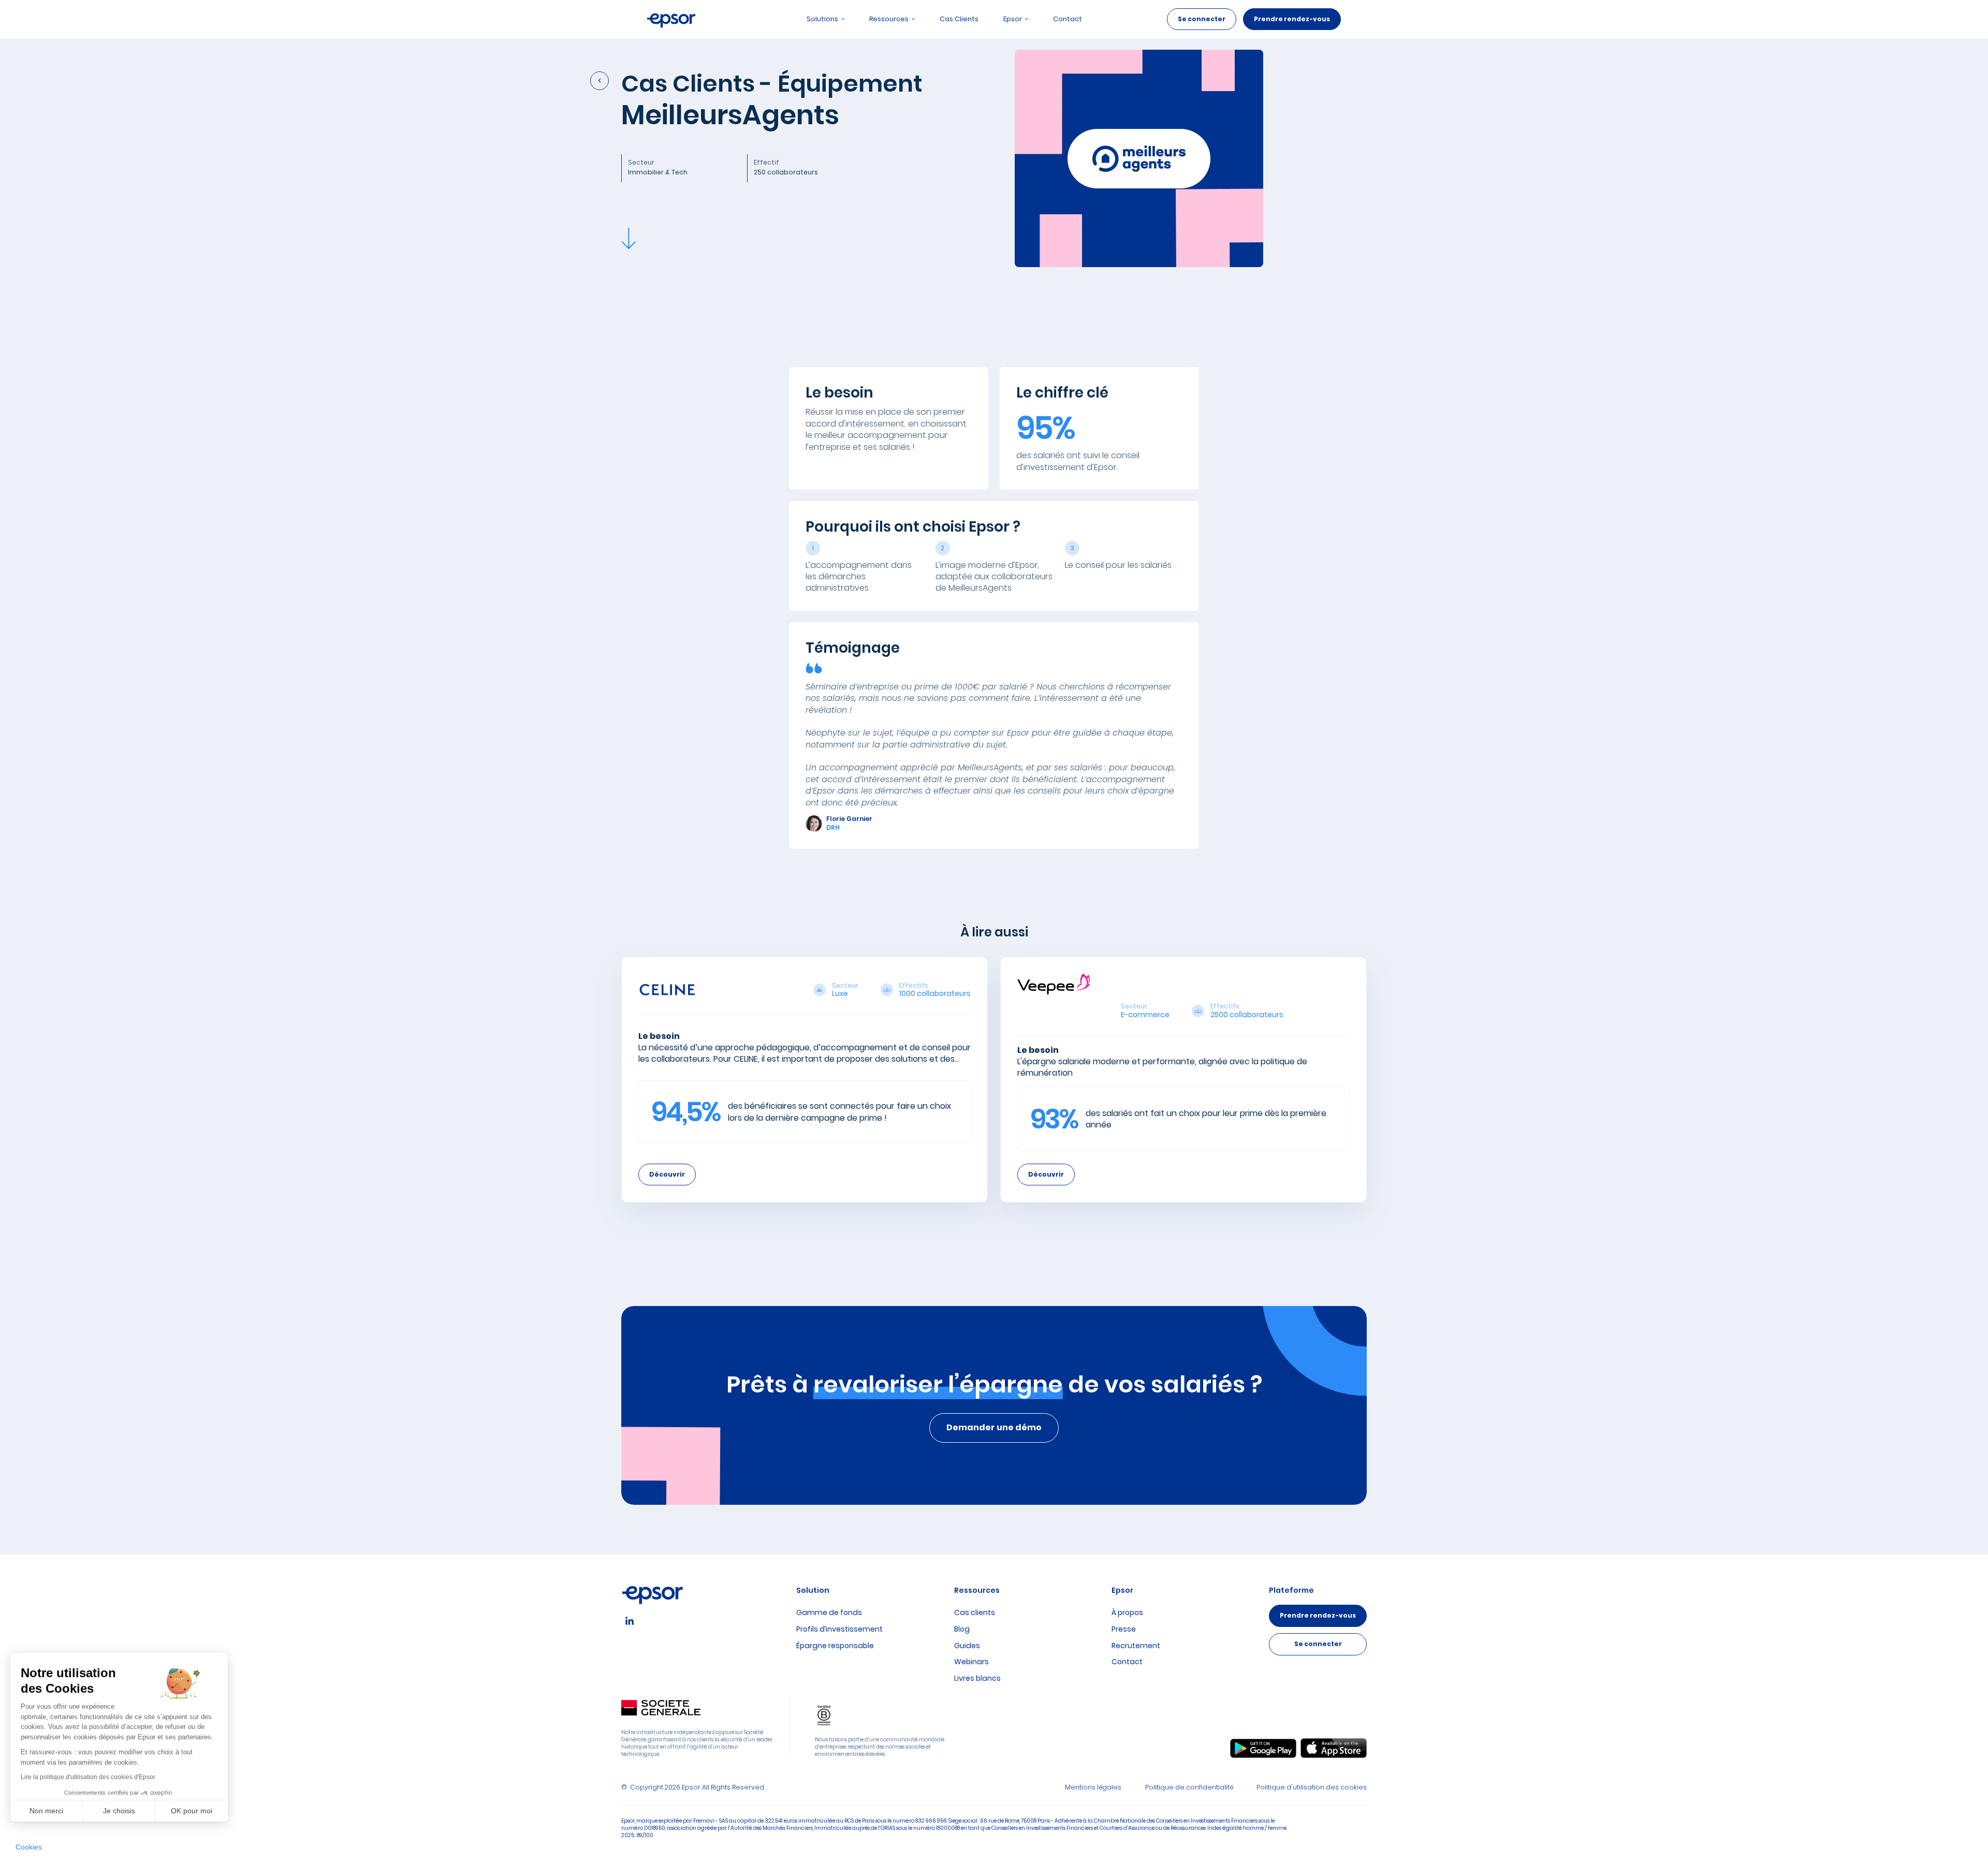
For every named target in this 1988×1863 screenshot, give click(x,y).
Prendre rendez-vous (1292, 19)
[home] (671, 19)
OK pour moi (192, 1811)
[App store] (1334, 1748)
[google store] (1263, 1749)
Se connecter (1202, 19)
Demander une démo (994, 1427)
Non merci (46, 1811)
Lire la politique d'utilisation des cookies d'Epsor (88, 1777)
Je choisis (119, 1811)
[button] (29, 1847)
